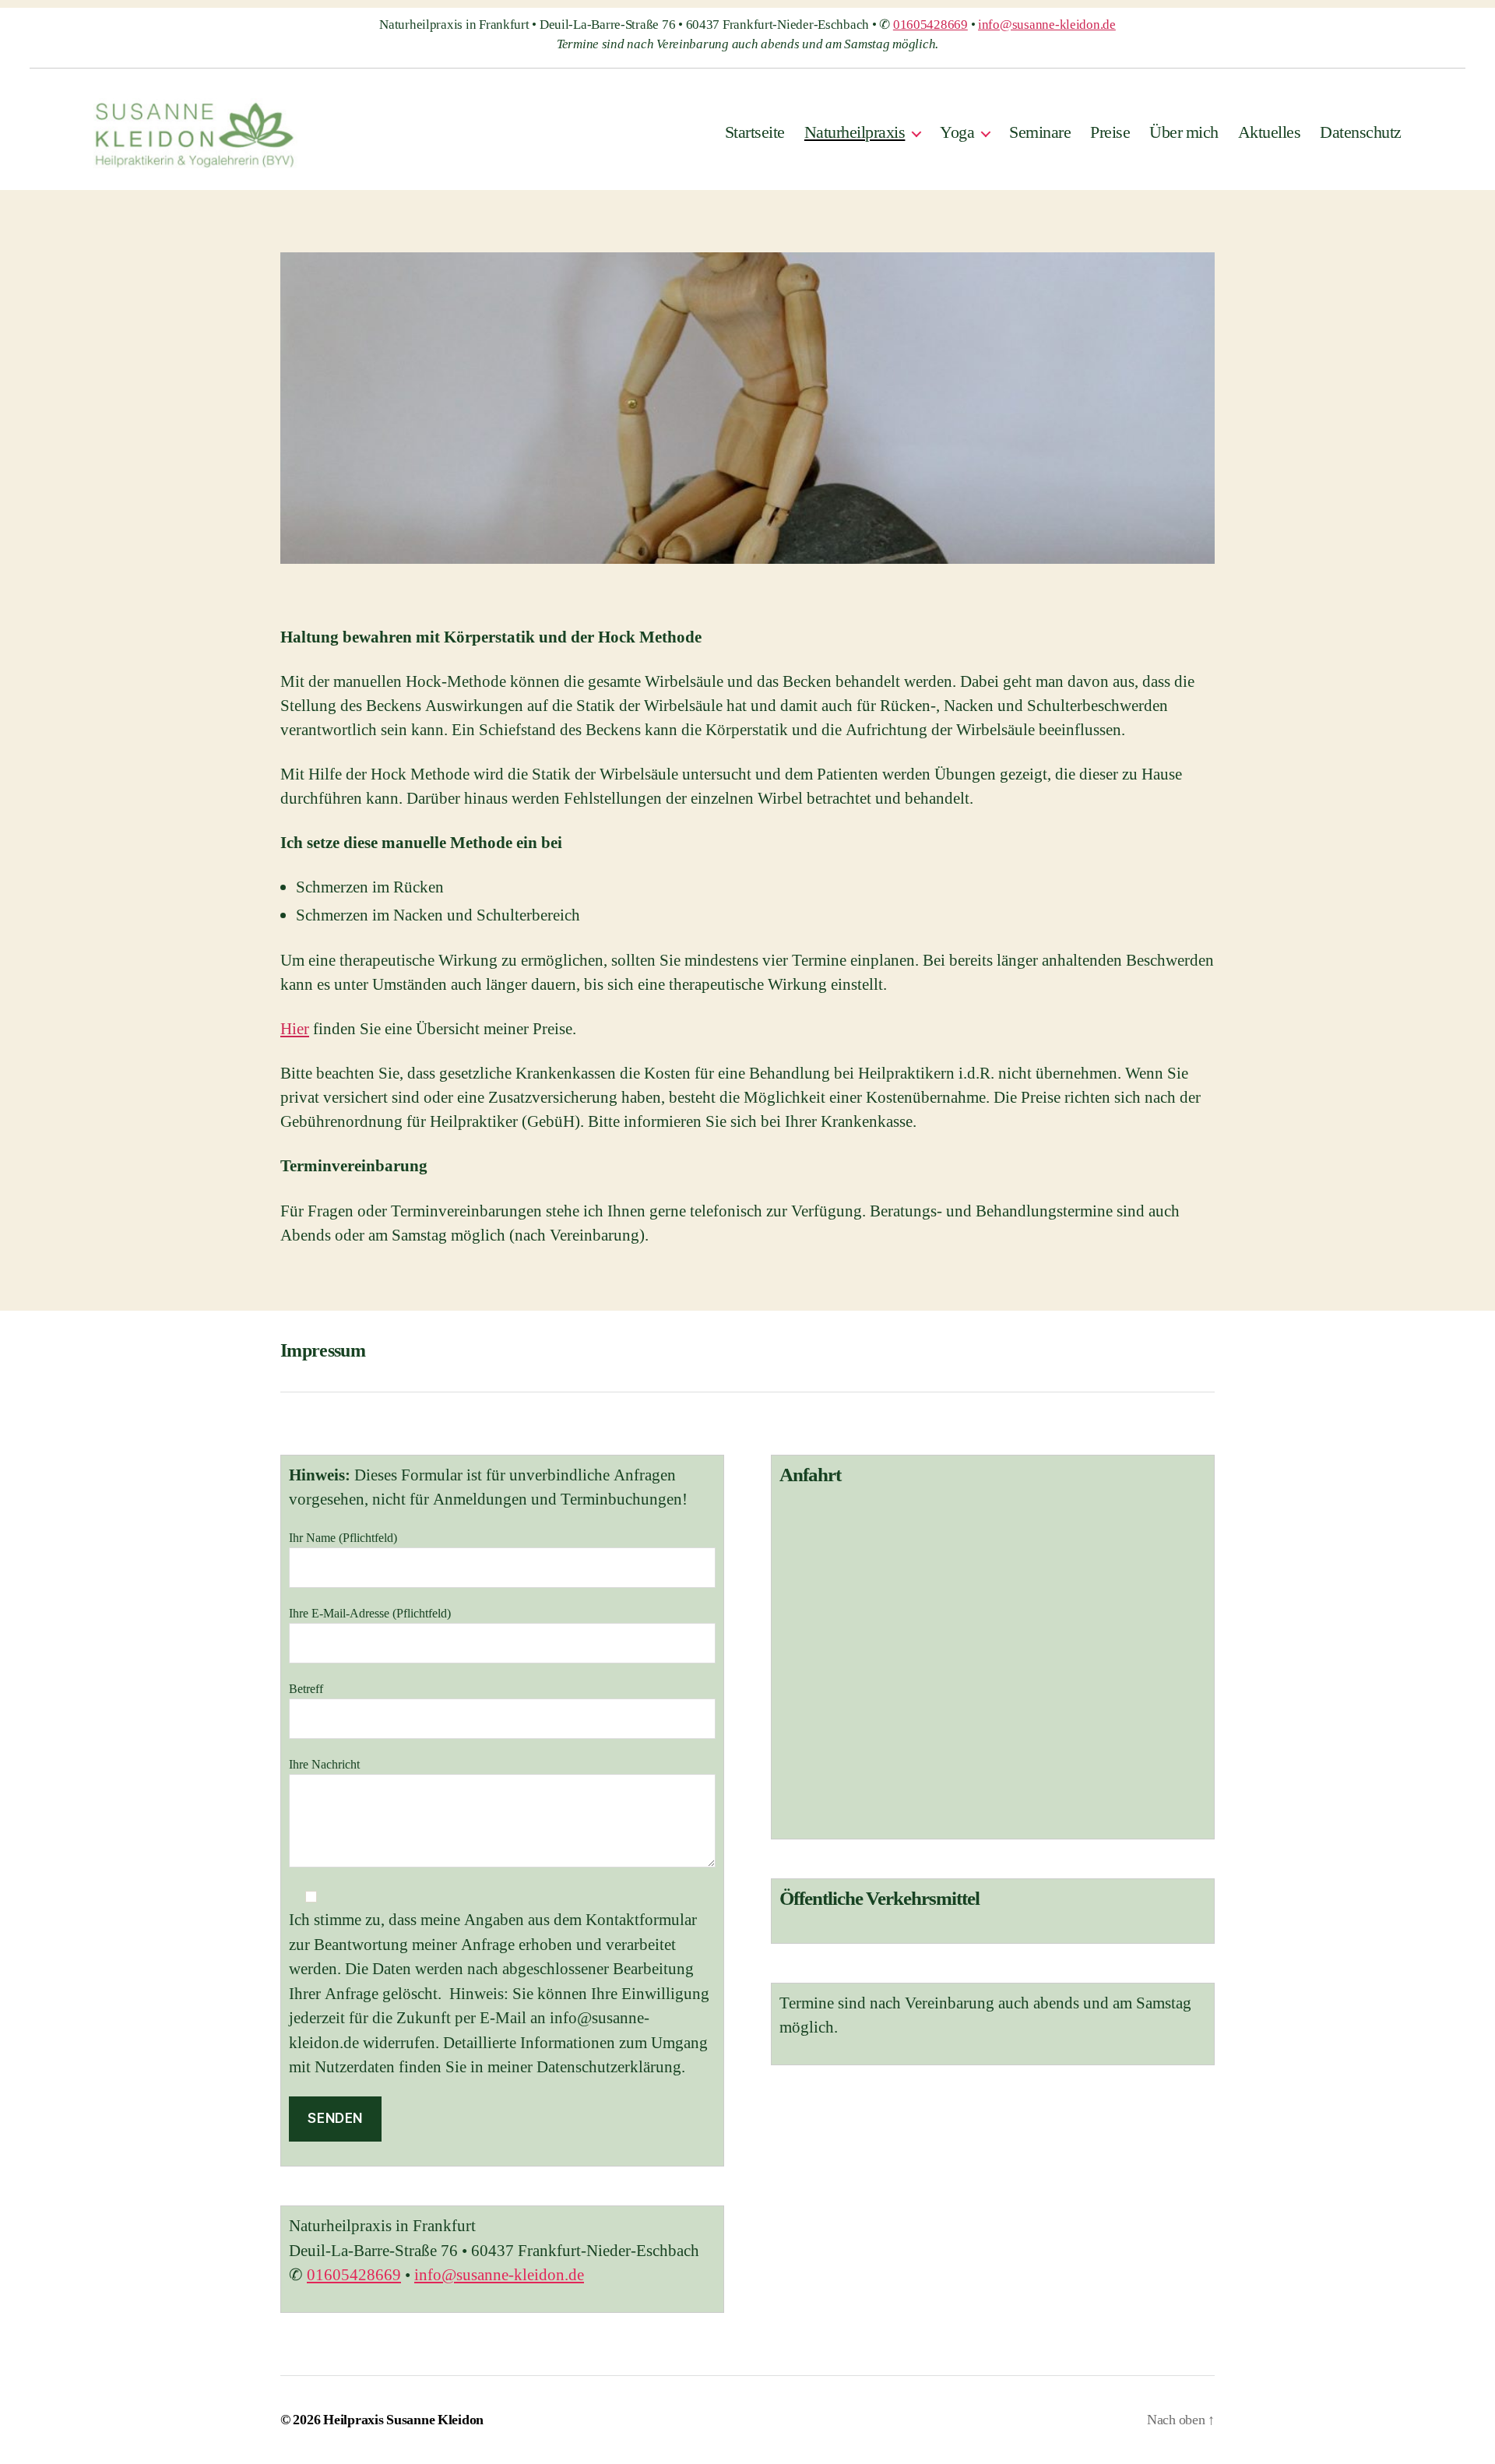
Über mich (1184, 133)
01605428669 (930, 25)
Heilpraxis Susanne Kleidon (403, 2420)
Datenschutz (1361, 133)
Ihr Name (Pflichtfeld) (343, 1538)
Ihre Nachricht (324, 1765)
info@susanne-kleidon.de (1047, 25)
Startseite (755, 133)
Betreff (306, 1689)
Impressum (323, 1351)
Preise (1110, 133)
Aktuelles (1270, 133)
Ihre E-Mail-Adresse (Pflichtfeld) (370, 1614)
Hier (295, 1029)
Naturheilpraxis (855, 133)
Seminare (1040, 133)
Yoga (957, 133)
